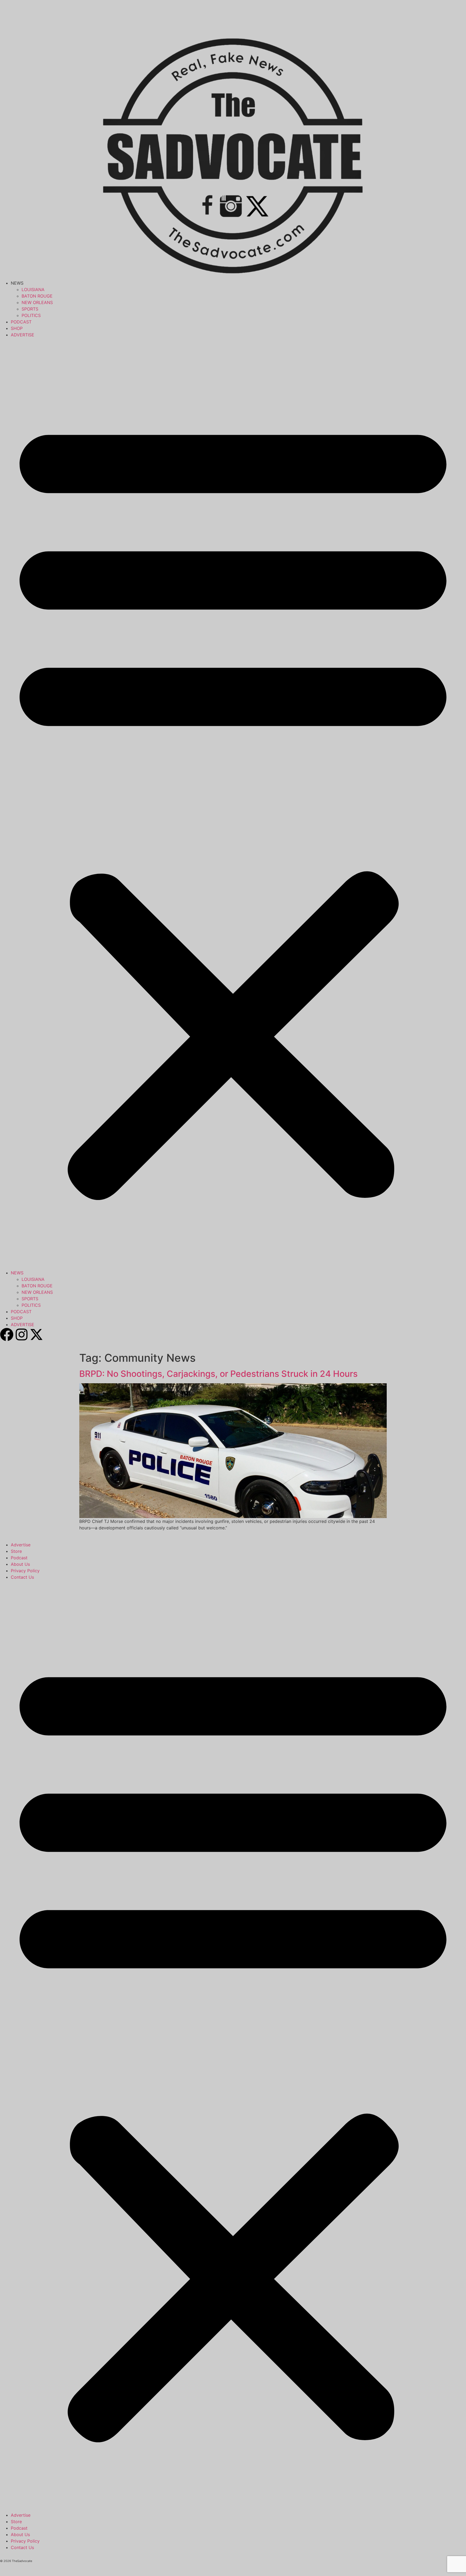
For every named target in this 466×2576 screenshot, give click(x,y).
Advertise (21, 1545)
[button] (233, 804)
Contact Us (22, 1577)
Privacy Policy (25, 1571)
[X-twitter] (36, 1334)
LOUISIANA (33, 289)
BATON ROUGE (37, 296)
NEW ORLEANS (37, 302)
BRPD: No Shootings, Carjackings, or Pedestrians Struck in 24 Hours (218, 1374)
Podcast (19, 1558)
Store (16, 1551)
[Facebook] (7, 1334)
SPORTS (30, 309)
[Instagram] (22, 1334)
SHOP (17, 328)
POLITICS (31, 315)
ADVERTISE (23, 335)
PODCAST (21, 322)
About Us (20, 1564)
